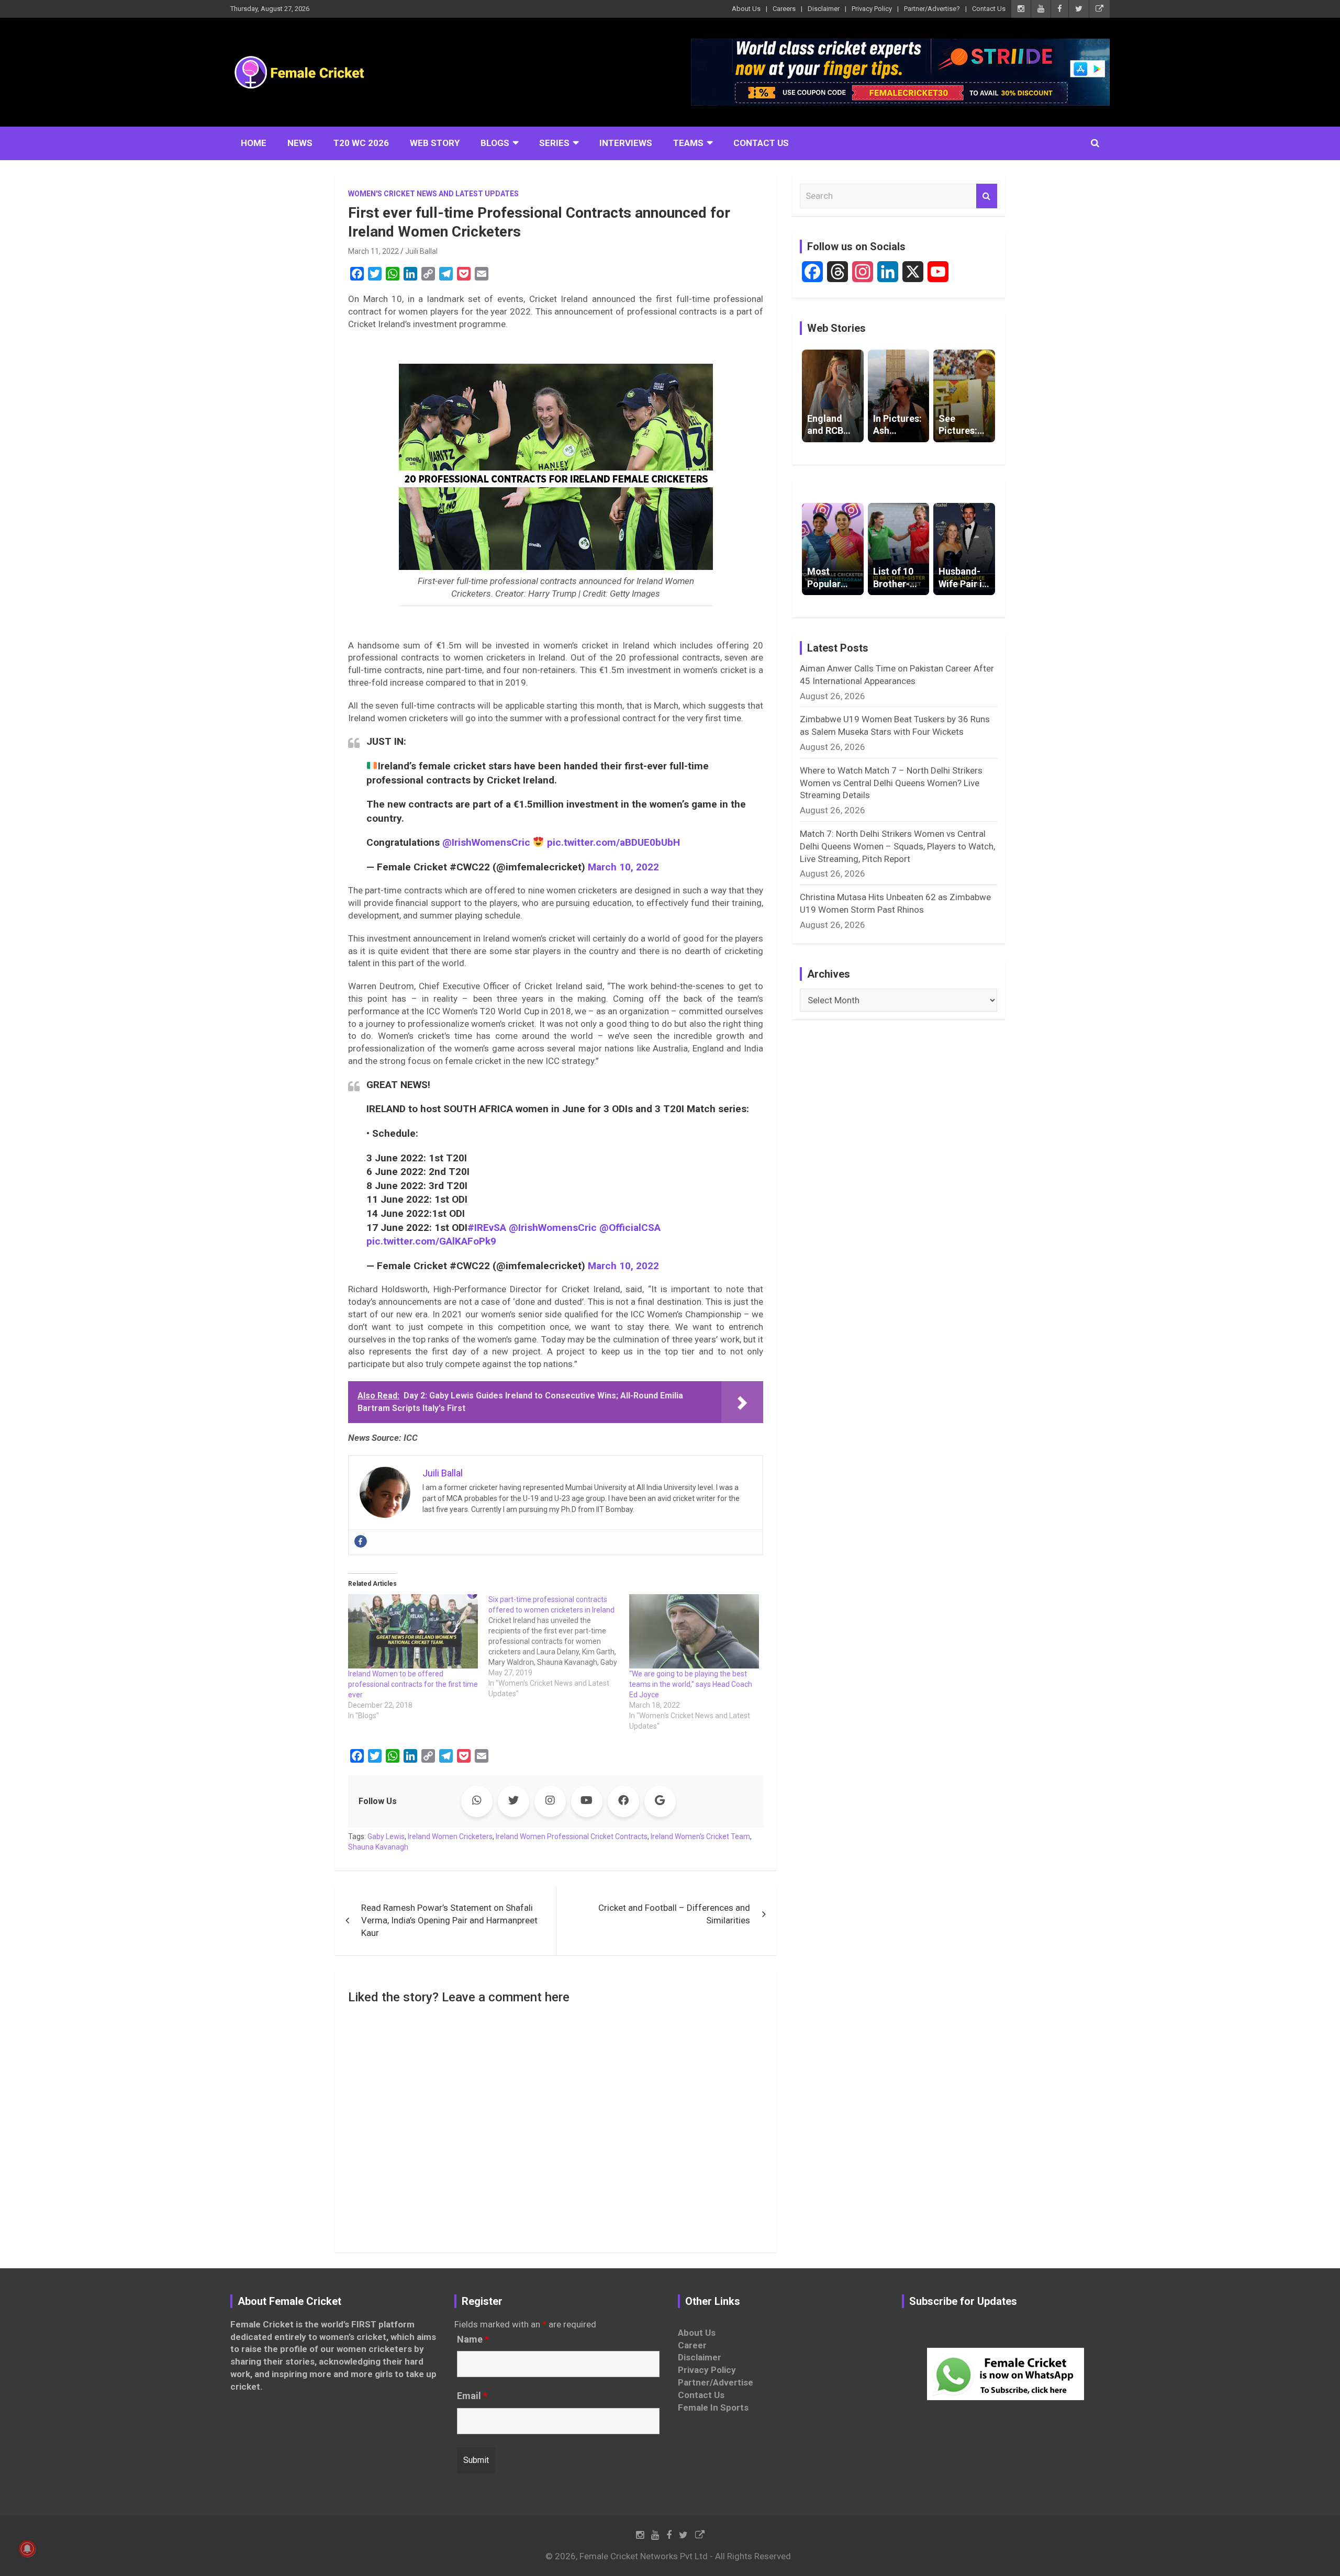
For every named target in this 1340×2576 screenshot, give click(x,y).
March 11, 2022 (373, 251)
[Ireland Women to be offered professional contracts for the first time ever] (413, 1631)
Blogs (495, 143)
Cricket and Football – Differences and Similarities (674, 1914)
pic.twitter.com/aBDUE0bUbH (613, 842)
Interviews (626, 143)
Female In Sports (713, 2407)
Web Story (435, 143)
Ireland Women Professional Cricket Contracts (572, 1836)
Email (472, 2396)
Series (554, 143)
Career (692, 2345)
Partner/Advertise (716, 2382)
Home (254, 143)
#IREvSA (487, 1228)
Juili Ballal (421, 251)
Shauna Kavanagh (378, 1847)
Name (473, 2339)
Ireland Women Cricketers (450, 1836)
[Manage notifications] (27, 2549)
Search (987, 196)
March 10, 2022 (623, 867)
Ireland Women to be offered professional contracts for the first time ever (413, 1684)
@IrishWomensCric (486, 842)
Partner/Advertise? (932, 9)
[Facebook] (361, 1541)
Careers (784, 9)
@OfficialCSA (630, 1228)
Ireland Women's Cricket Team (700, 1836)
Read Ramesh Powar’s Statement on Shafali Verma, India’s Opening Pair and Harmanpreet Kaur (449, 1920)
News (300, 143)
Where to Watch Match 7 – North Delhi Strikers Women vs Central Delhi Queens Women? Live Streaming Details (891, 783)
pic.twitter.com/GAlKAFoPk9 (431, 1241)
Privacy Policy (872, 9)
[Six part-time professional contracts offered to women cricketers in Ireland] (559, 1647)
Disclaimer (824, 9)
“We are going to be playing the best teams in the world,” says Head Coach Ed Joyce (691, 1684)
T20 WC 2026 (361, 143)
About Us (746, 9)
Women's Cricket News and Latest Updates (433, 194)
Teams (688, 143)
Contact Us (989, 9)
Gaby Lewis (386, 1836)
